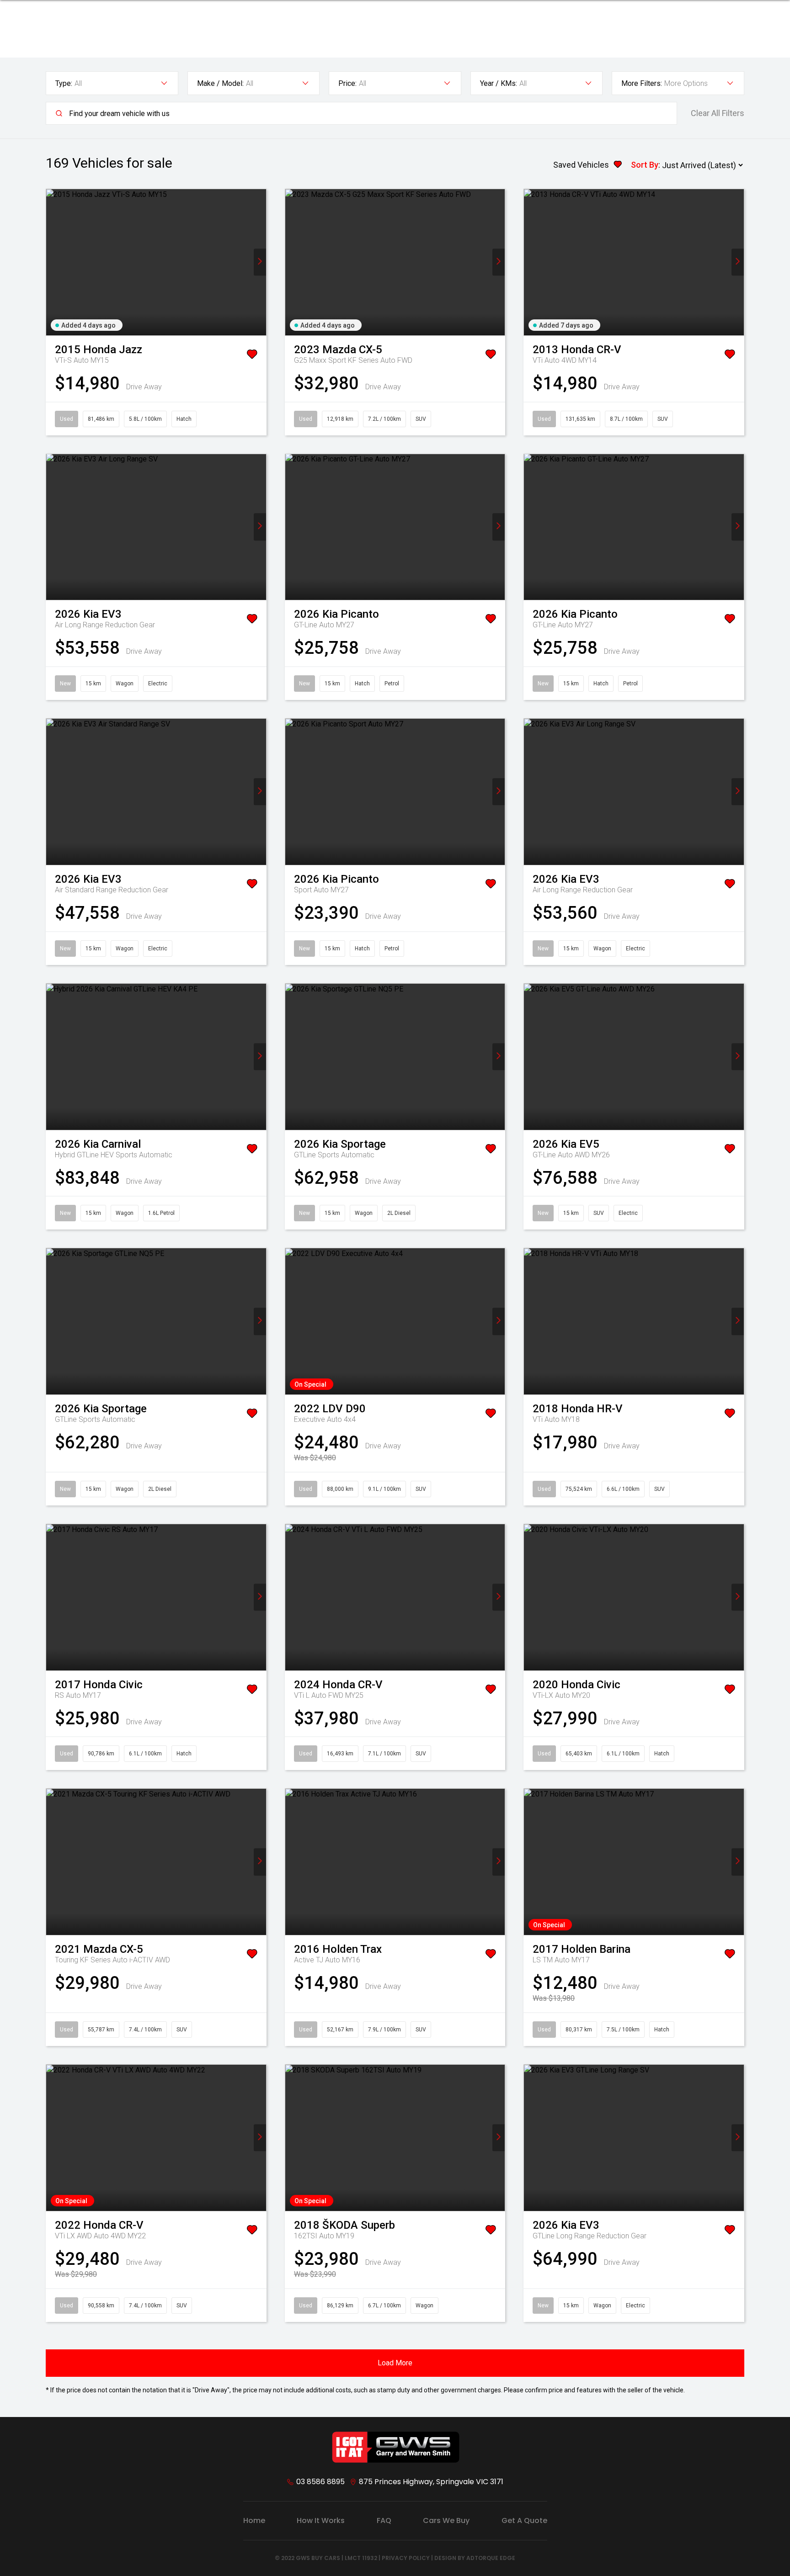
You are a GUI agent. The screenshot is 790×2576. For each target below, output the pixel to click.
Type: (64, 83)
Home (254, 2520)
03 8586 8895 (320, 2482)
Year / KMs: (499, 83)
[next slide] (260, 262)
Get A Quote (524, 2520)
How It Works (321, 2520)
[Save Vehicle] (252, 356)
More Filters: (642, 83)
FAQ (384, 2520)
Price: (347, 83)
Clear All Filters (718, 113)
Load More (395, 2363)
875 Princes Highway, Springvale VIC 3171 (431, 2482)
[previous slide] (52, 262)
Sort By (645, 165)
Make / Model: (220, 83)
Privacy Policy (406, 2558)
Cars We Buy (446, 2520)
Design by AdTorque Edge (475, 2558)
